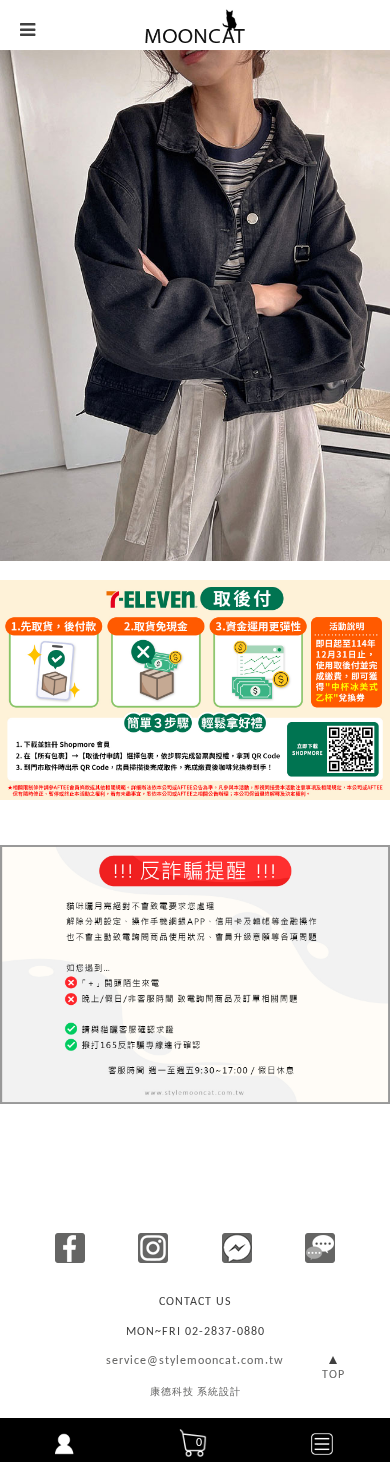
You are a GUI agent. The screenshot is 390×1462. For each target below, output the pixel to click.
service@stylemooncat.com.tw (195, 1361)
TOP (333, 1375)
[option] (195, 305)
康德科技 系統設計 (195, 1392)
